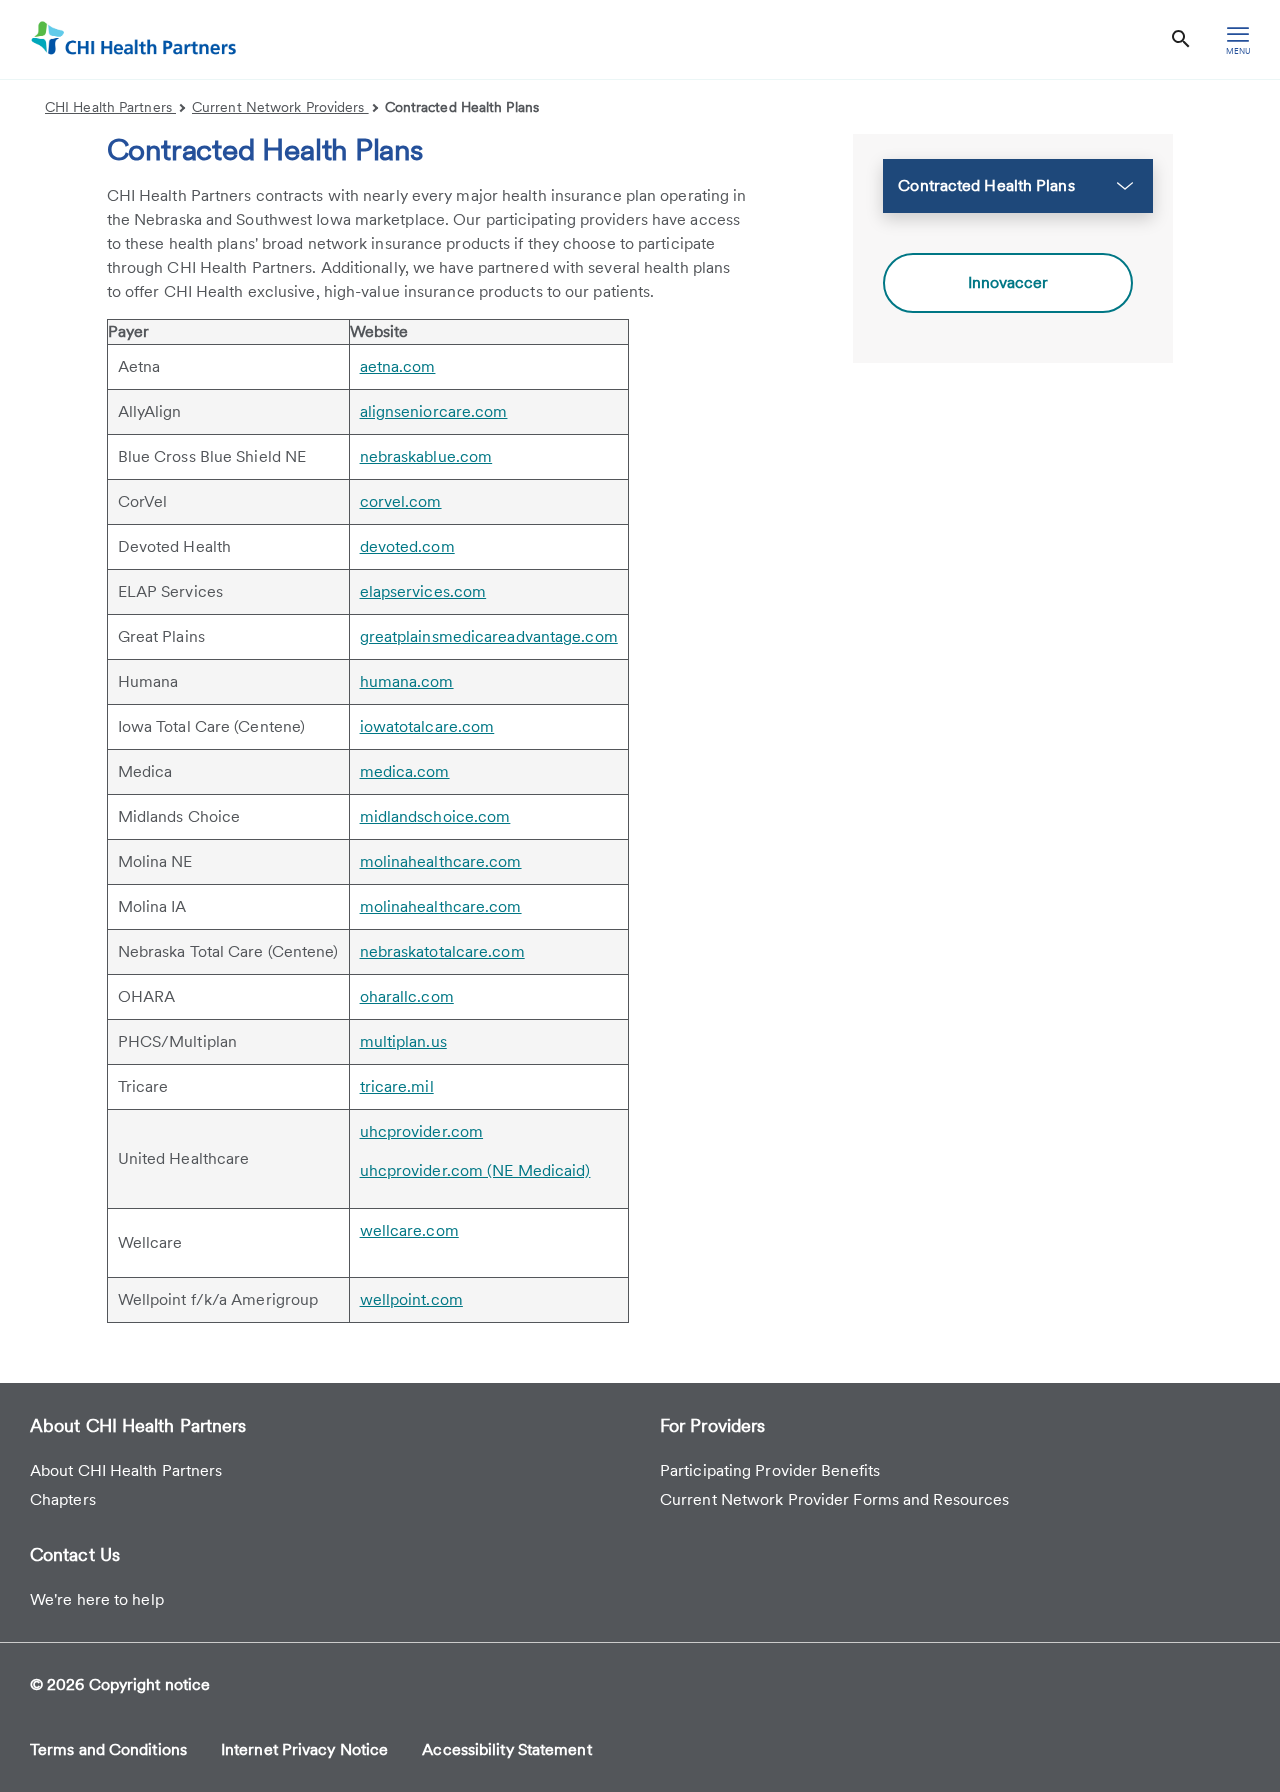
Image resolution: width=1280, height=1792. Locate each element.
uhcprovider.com (422, 1131)
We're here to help (97, 1599)
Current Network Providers (280, 107)
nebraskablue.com (426, 456)
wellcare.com (409, 1230)
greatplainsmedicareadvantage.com (489, 636)
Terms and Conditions (108, 1749)
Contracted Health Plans (462, 107)
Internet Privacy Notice (304, 1749)
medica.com (405, 771)
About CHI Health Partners (126, 1470)
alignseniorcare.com (434, 411)
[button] (1018, 186)
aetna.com (398, 366)
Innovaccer (1008, 282)
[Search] (1181, 39)
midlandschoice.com (435, 816)
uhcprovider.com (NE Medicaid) (475, 1170)
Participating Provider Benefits (770, 1470)
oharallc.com (407, 996)
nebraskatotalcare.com (442, 951)
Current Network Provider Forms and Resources (834, 1499)
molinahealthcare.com (441, 861)
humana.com (407, 681)
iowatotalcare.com (427, 726)
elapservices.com (423, 591)
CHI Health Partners (110, 107)
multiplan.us (403, 1041)
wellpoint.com (411, 1299)
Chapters (63, 1499)
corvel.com (401, 501)
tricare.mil (397, 1086)
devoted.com (407, 546)
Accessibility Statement (506, 1749)
